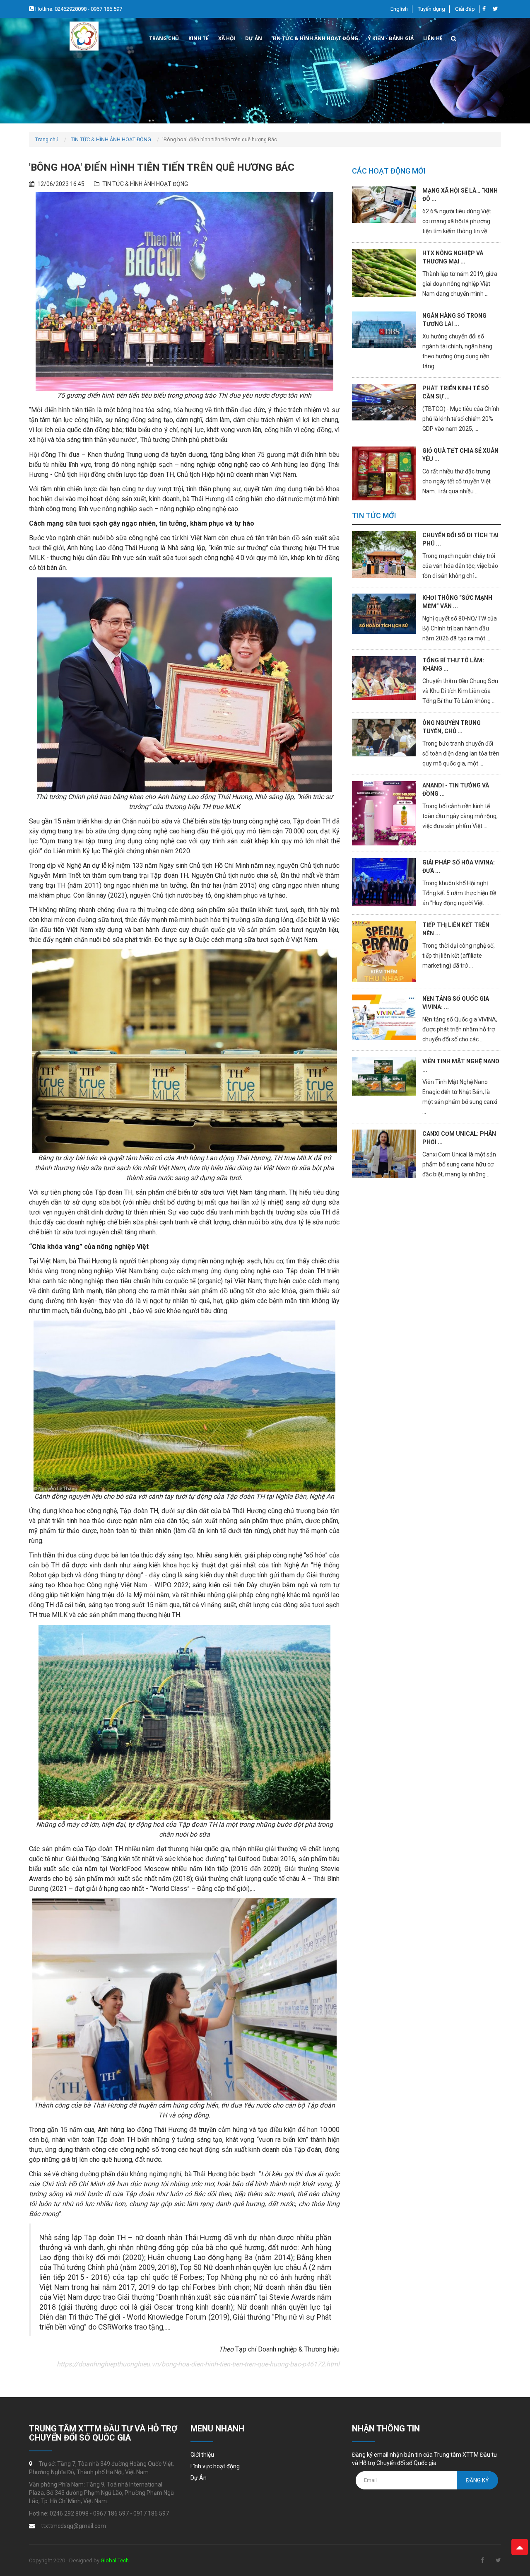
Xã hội (227, 38)
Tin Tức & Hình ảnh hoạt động (315, 38)
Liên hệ (433, 38)
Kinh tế (199, 38)
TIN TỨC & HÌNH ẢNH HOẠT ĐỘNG (111, 139)
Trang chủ (164, 38)
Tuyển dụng (431, 9)
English (399, 9)
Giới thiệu (202, 2455)
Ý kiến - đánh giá (391, 38)
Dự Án (254, 38)
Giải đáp (465, 9)
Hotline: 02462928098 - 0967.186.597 (78, 9)
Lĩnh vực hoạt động (215, 2466)
